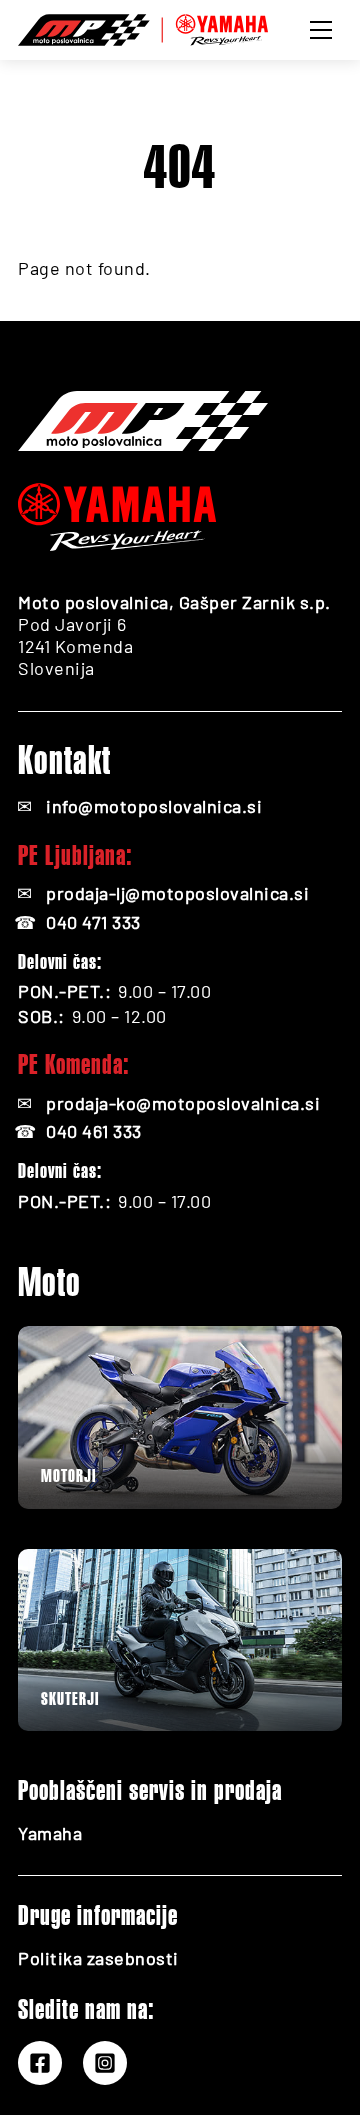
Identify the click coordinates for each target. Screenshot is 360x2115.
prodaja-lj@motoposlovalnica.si (177, 893)
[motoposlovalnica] (143, 27)
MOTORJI (68, 1475)
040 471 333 (93, 922)
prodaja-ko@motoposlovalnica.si (183, 1103)
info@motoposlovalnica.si (154, 806)
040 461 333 (94, 1131)
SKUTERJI (70, 1698)
